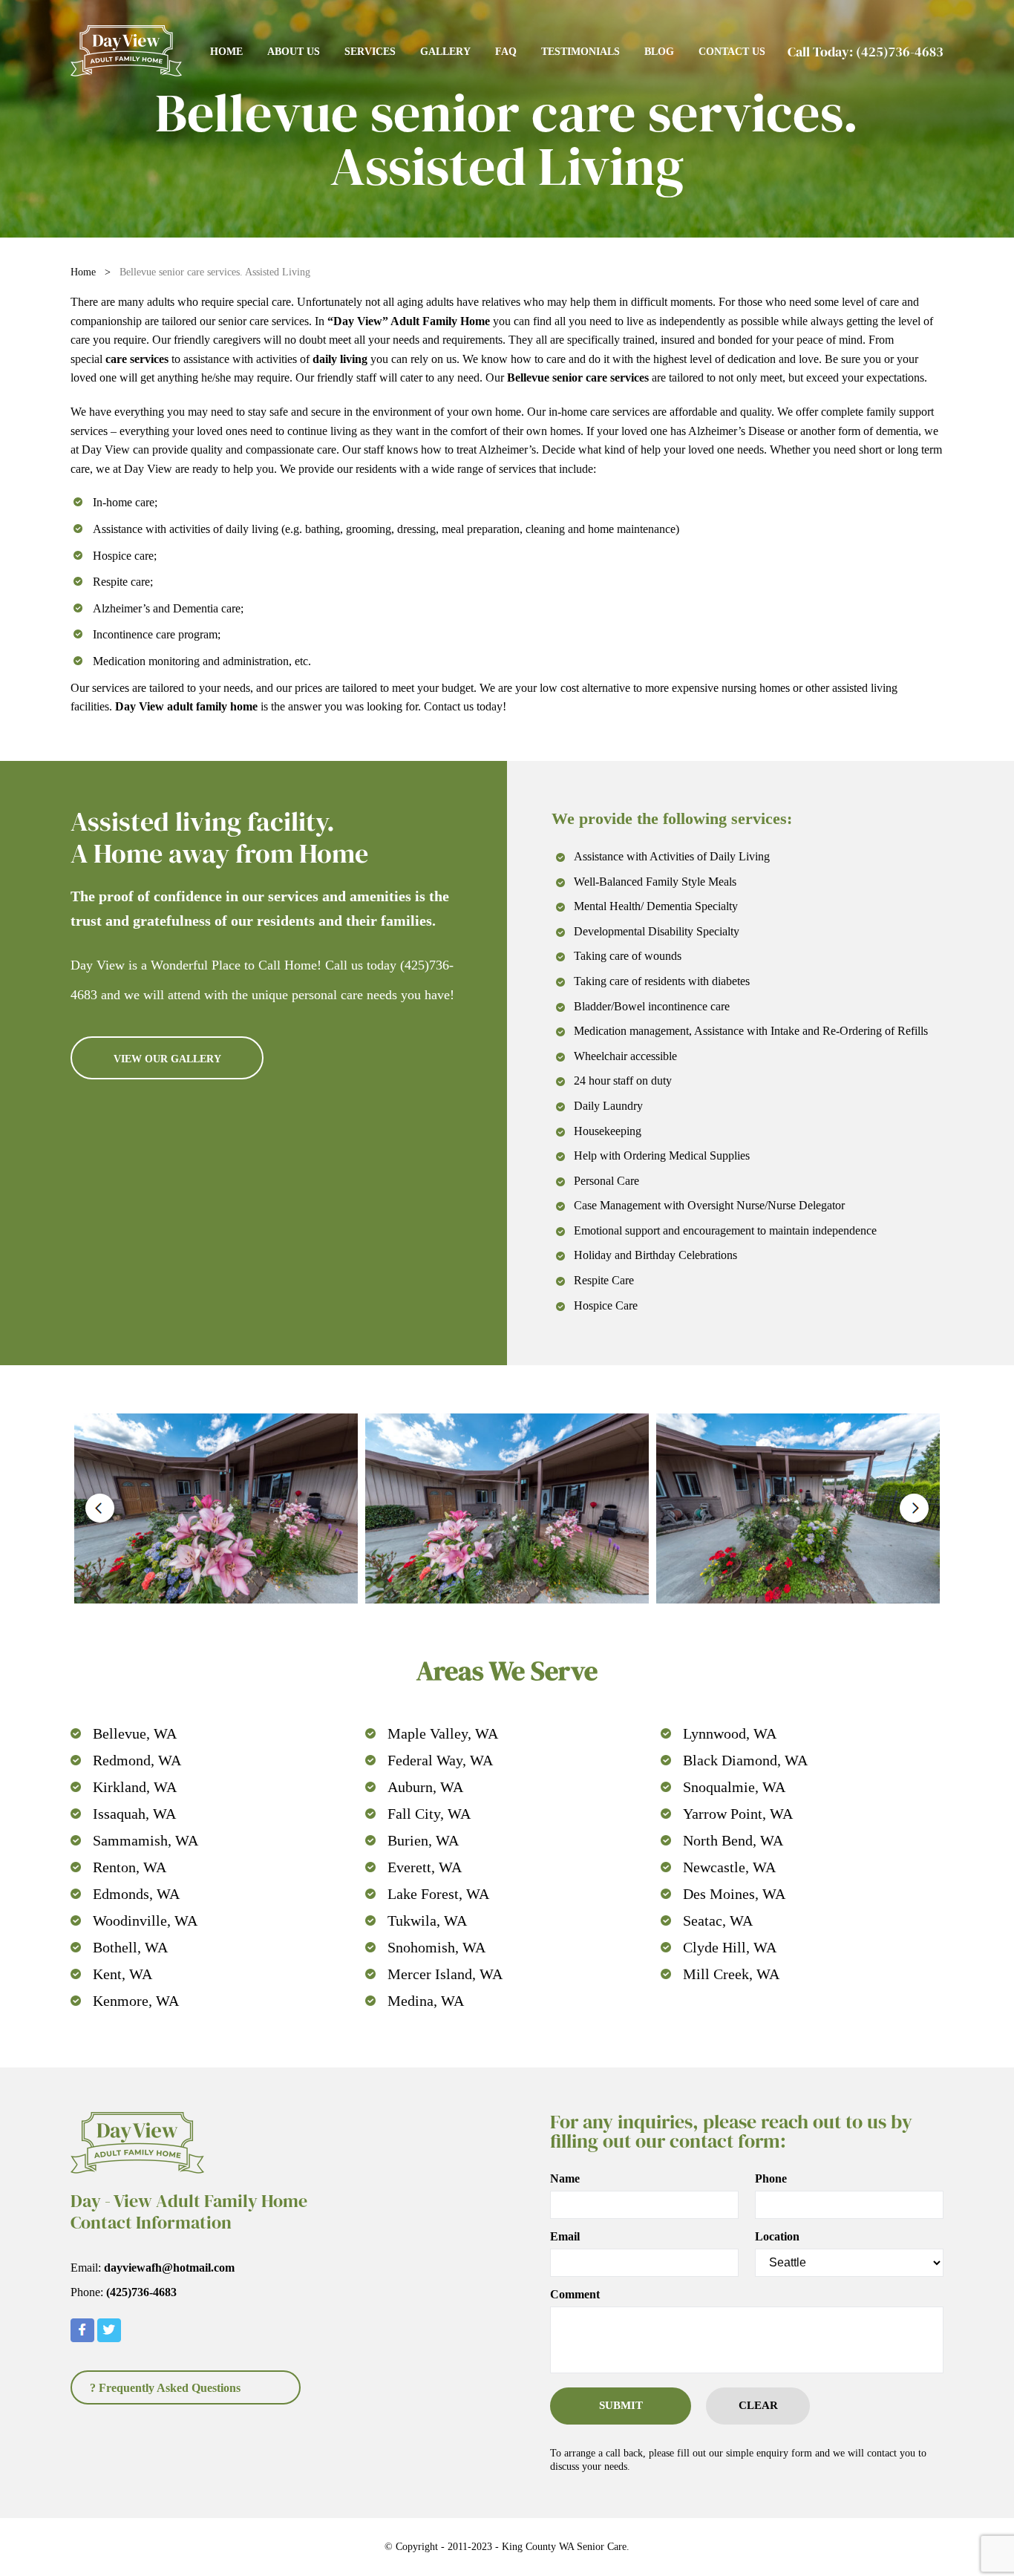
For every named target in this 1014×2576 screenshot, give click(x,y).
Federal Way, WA (440, 1760)
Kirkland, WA (135, 1787)
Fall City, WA (429, 1814)
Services (370, 52)
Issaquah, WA (134, 1814)
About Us (294, 52)
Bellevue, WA (135, 1733)
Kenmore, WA (136, 2001)
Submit (621, 2405)
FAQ (506, 52)
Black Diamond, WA (745, 1760)
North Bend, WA (733, 1840)
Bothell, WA (130, 1947)
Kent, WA (122, 1974)
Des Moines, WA (734, 1894)
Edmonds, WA (136, 1894)
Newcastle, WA (729, 1867)
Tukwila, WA (427, 1920)
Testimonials (580, 52)
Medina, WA (426, 2001)
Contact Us (732, 52)
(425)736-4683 (900, 52)
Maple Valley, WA (443, 1733)
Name (565, 2179)
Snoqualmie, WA (734, 1787)
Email (565, 2237)
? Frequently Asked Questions (165, 2388)
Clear (758, 2405)
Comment (575, 2295)
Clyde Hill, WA (730, 1947)
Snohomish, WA (436, 1947)
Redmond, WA (137, 1760)
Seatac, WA (718, 1920)
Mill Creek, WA (731, 1974)
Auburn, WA (425, 1787)
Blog (659, 52)
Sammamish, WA (145, 1840)
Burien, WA (423, 1840)
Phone (771, 2179)
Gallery (445, 52)
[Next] (914, 1508)
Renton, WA (130, 1867)
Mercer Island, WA (445, 1974)
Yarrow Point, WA (738, 1814)
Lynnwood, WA (730, 1733)
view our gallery (167, 1059)
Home (226, 52)
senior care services (264, 321)
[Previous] (100, 1508)
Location (777, 2237)
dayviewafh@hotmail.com (169, 2268)
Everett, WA (425, 1867)
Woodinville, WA (145, 1920)
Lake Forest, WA (438, 1894)
